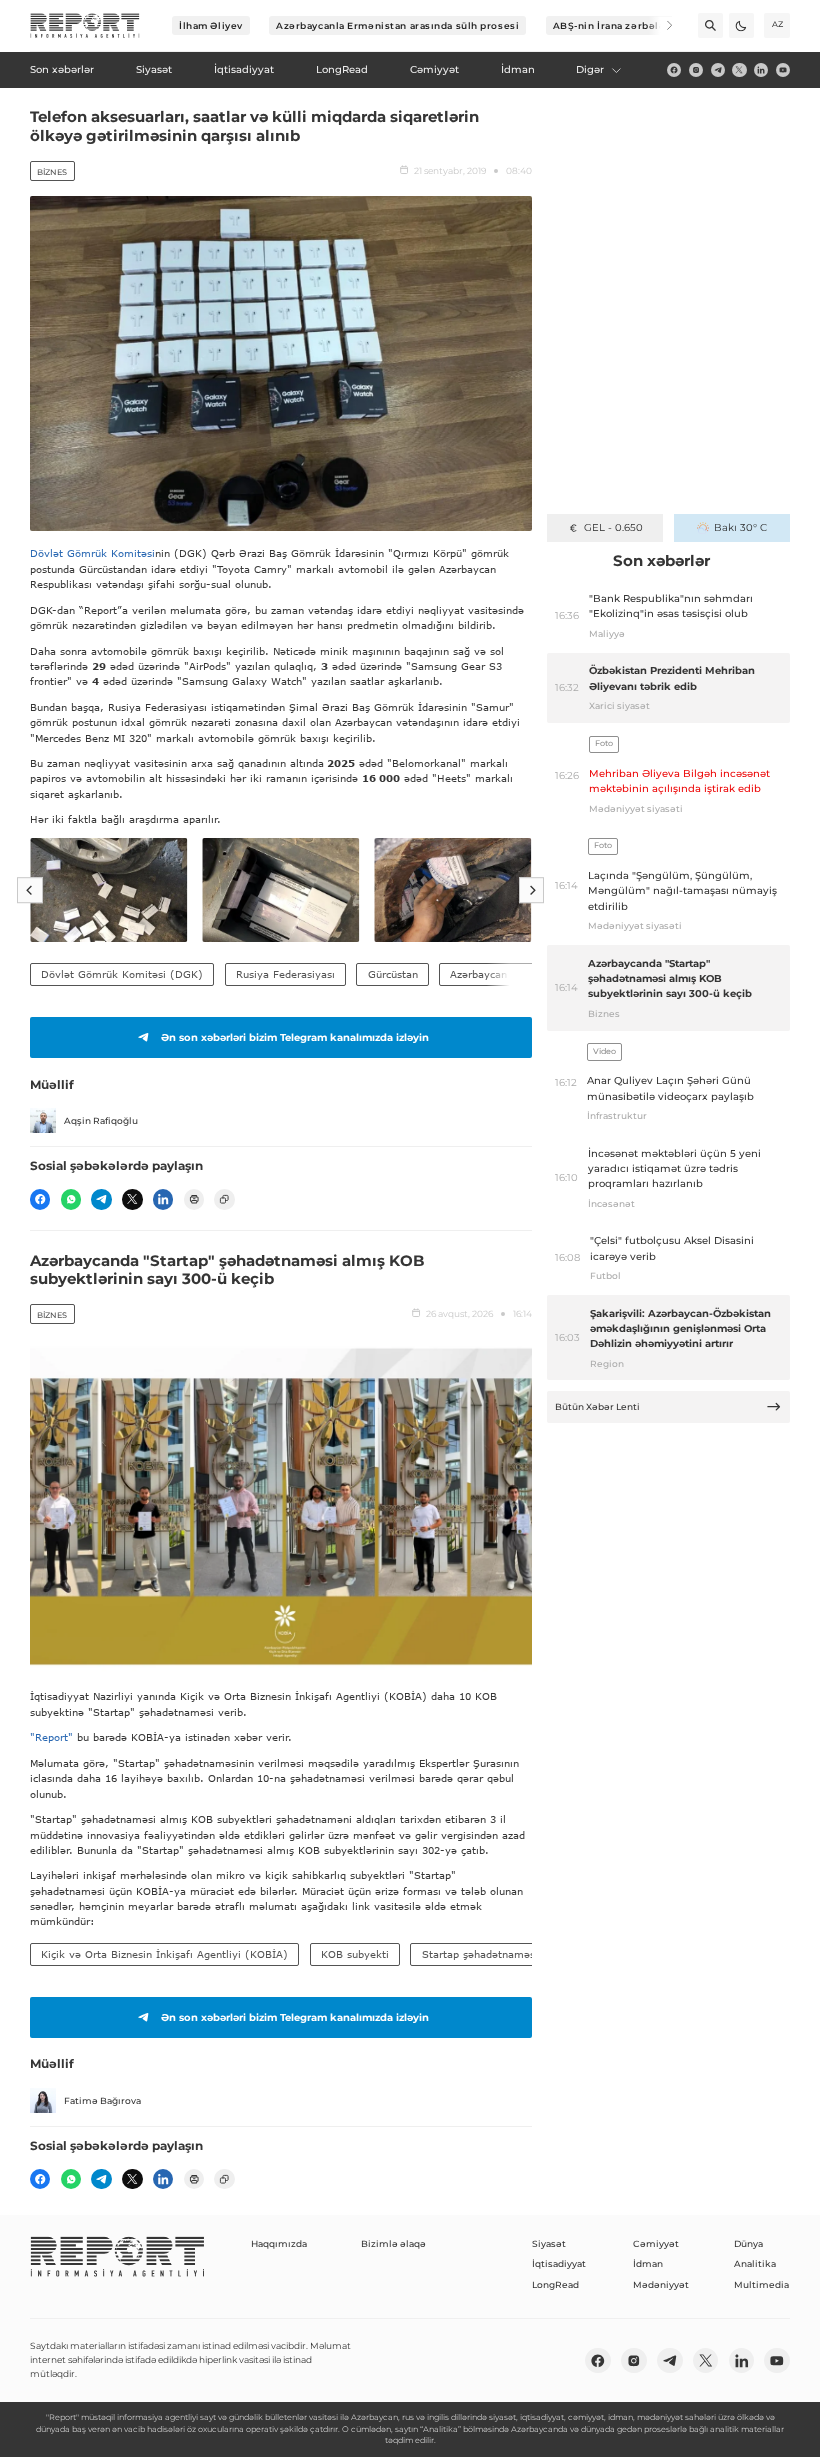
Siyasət (549, 2243)
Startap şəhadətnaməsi (480, 1954)
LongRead (555, 2284)
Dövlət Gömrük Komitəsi (92, 553)
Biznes (52, 172)
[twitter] (739, 70)
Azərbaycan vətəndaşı (504, 974)
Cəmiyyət (656, 2243)
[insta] (696, 70)
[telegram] (718, 70)
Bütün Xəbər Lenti (597, 1406)
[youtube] (783, 70)
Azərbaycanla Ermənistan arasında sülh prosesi (397, 25)
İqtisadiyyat (559, 2263)
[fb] (674, 70)
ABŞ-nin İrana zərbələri (613, 25)
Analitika (755, 2263)
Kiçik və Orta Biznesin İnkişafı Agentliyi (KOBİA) (164, 1954)
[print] (194, 1199)
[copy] (224, 1199)
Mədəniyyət (661, 2284)
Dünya (748, 2243)
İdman (648, 2263)
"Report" (51, 1737)
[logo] (85, 26)
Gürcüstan (393, 974)
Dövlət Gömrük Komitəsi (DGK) (122, 974)
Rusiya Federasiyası (285, 974)
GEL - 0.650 (613, 527)
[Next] (660, 25)
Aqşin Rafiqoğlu (101, 1120)
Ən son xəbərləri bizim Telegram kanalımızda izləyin (295, 1037)
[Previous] (30, 890)
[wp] (71, 1199)
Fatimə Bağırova (102, 2100)
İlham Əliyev (211, 25)
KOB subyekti (355, 1954)
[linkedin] (761, 70)
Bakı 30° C (740, 527)
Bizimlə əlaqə (393, 2243)
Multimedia (761, 2284)
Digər (590, 69)
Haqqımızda (279, 2243)
